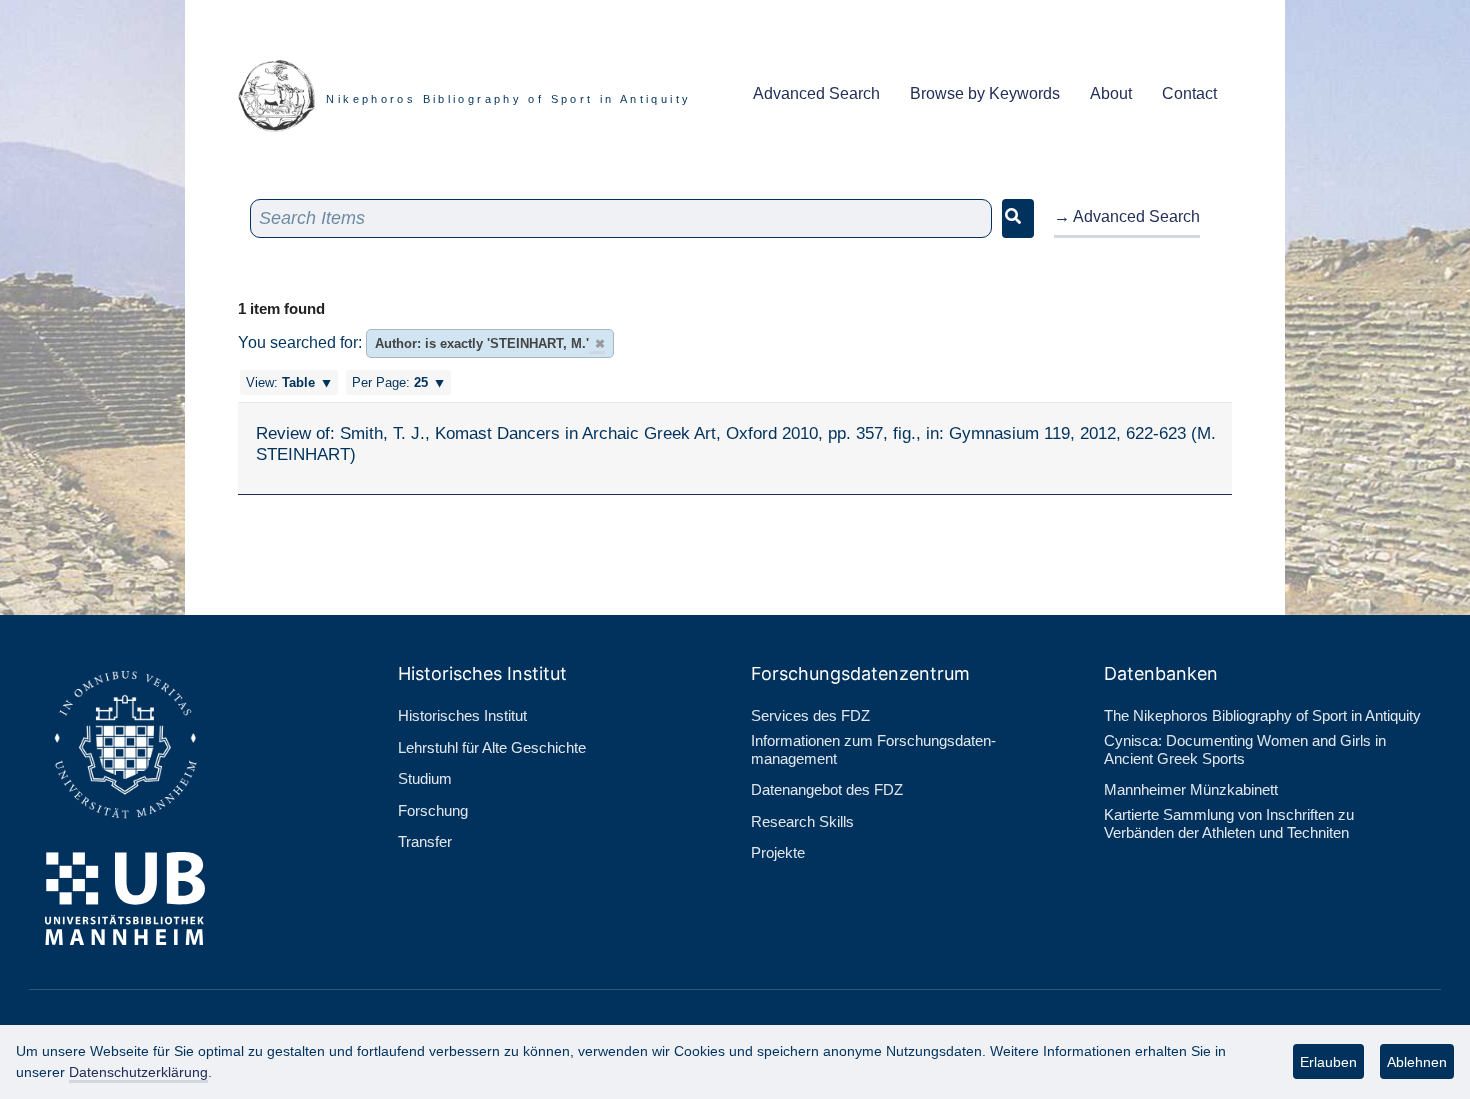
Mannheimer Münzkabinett (1191, 789)
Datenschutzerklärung (138, 1072)
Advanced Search (816, 93)
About (1111, 93)
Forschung (433, 810)
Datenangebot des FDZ (827, 789)
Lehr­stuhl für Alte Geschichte (492, 747)
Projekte (778, 852)
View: (280, 382)
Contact (1189, 93)
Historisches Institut (462, 715)
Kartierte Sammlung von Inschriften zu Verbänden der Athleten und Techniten (1229, 823)
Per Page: (390, 382)
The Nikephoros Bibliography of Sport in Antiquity (1262, 715)
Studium (425, 778)
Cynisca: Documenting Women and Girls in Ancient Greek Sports (1245, 749)
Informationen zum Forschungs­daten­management (873, 749)
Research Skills (802, 821)
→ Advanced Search (1127, 216)
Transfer (425, 841)
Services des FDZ (810, 715)
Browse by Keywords (985, 93)
